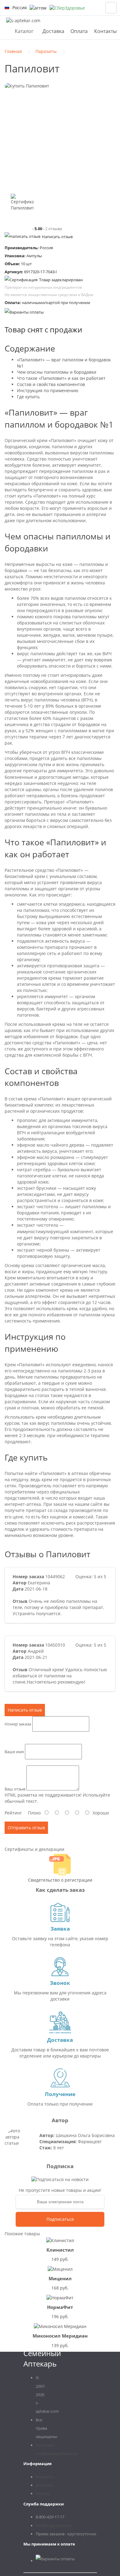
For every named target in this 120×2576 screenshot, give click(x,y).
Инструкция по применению (48, 390)
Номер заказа (18, 1724)
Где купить (28, 397)
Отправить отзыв (26, 1828)
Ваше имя (14, 1752)
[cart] (111, 8)
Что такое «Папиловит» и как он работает (61, 378)
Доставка (53, 31)
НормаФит (60, 2307)
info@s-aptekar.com (54, 2525)
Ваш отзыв (15, 1789)
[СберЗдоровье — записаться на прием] (67, 8)
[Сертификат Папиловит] (22, 205)
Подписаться (60, 2219)
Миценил (60, 2278)
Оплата (79, 31)
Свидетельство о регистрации (60, 1880)
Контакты (105, 31)
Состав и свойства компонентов (51, 384)
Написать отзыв (57, 237)
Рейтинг (13, 1813)
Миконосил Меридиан (60, 2336)
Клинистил (60, 2250)
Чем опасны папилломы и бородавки (57, 372)
